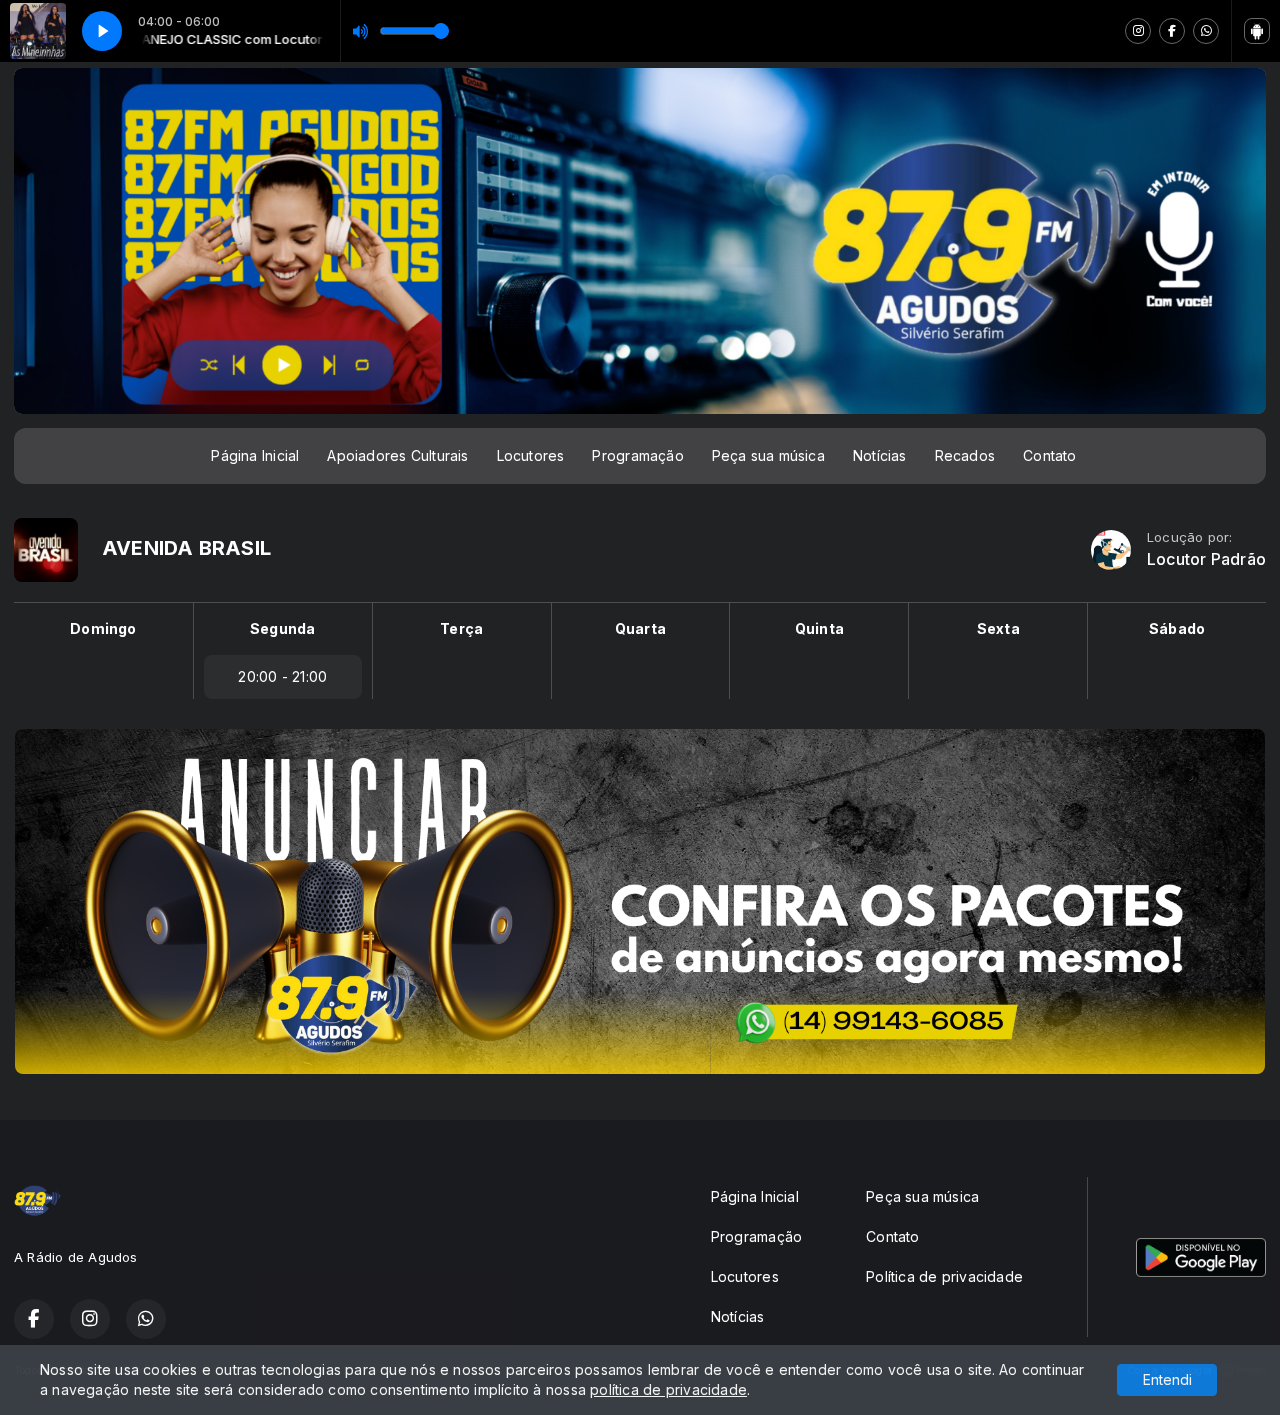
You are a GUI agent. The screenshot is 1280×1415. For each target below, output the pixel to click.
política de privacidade (668, 1389)
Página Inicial (255, 455)
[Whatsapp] (1206, 31)
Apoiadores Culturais (397, 455)
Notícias (880, 455)
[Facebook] (1172, 31)
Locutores (531, 455)
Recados (965, 455)
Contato (1049, 455)
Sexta (998, 628)
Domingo (103, 628)
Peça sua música (768, 455)
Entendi (1167, 1379)
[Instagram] (1138, 31)
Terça (461, 628)
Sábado (1177, 628)
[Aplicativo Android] (1257, 31)
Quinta (819, 628)
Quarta (640, 628)
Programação (637, 455)
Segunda (282, 628)
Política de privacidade (944, 1276)
